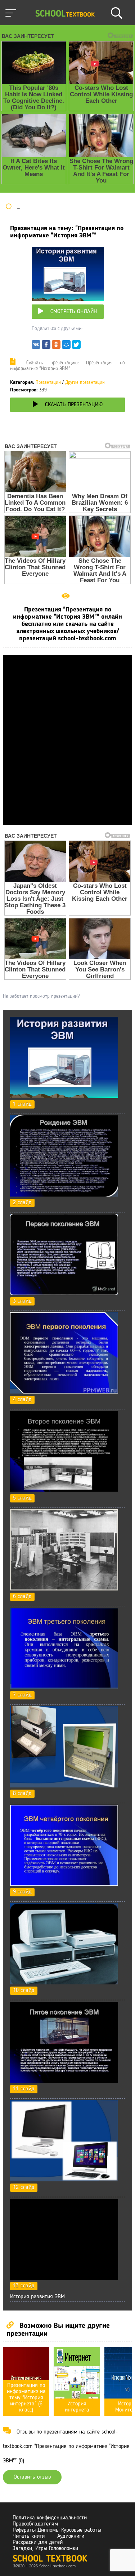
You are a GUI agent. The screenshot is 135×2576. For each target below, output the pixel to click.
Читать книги (29, 2536)
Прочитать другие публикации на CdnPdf (68, 822)
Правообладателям (35, 2524)
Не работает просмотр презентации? (41, 996)
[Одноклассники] (56, 346)
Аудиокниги (71, 2536)
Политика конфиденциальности (50, 2518)
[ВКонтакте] (36, 346)
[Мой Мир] (66, 346)
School (65, 14)
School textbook (50, 2559)
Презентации (48, 383)
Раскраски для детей (38, 2542)
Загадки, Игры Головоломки (45, 2549)
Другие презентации (85, 383)
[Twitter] (76, 346)
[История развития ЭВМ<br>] (64, 2278)
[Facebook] (46, 346)
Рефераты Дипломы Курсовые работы (57, 2530)
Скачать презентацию (74, 405)
